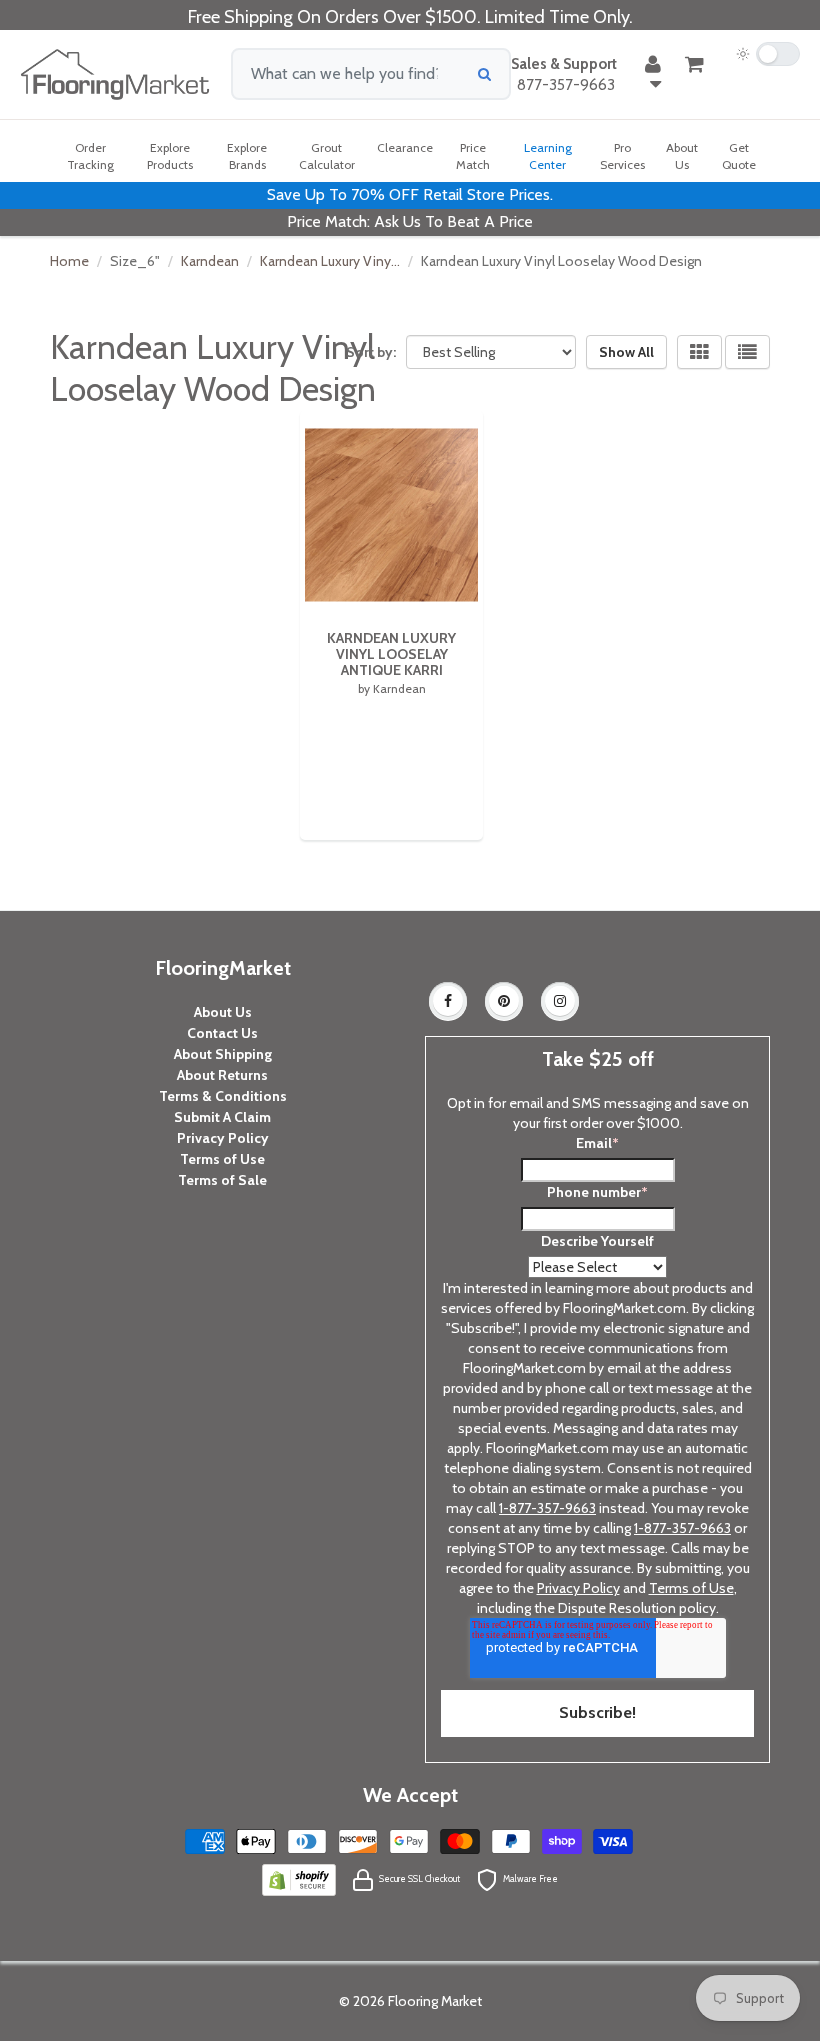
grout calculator (327, 156)
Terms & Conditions (223, 1096)
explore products (170, 156)
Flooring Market (435, 2001)
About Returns (222, 1075)
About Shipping (223, 1054)
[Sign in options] (653, 74)
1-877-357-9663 (547, 1508)
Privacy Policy (223, 1138)
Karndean (210, 261)
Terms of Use (222, 1159)
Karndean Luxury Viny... (330, 261)
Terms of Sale (222, 1180)
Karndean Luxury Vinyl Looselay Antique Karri (391, 654)
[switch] (768, 54)
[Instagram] (560, 1001)
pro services (622, 156)
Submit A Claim (222, 1117)
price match (473, 156)
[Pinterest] (504, 1001)
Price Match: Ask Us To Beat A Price (410, 221)
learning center (548, 156)
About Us (223, 1012)
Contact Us (222, 1033)
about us (682, 156)
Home (69, 261)
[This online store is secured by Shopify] (299, 1878)
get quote (739, 156)
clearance (405, 147)
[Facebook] (448, 1001)
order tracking (90, 156)
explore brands (247, 156)
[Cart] (694, 64)
